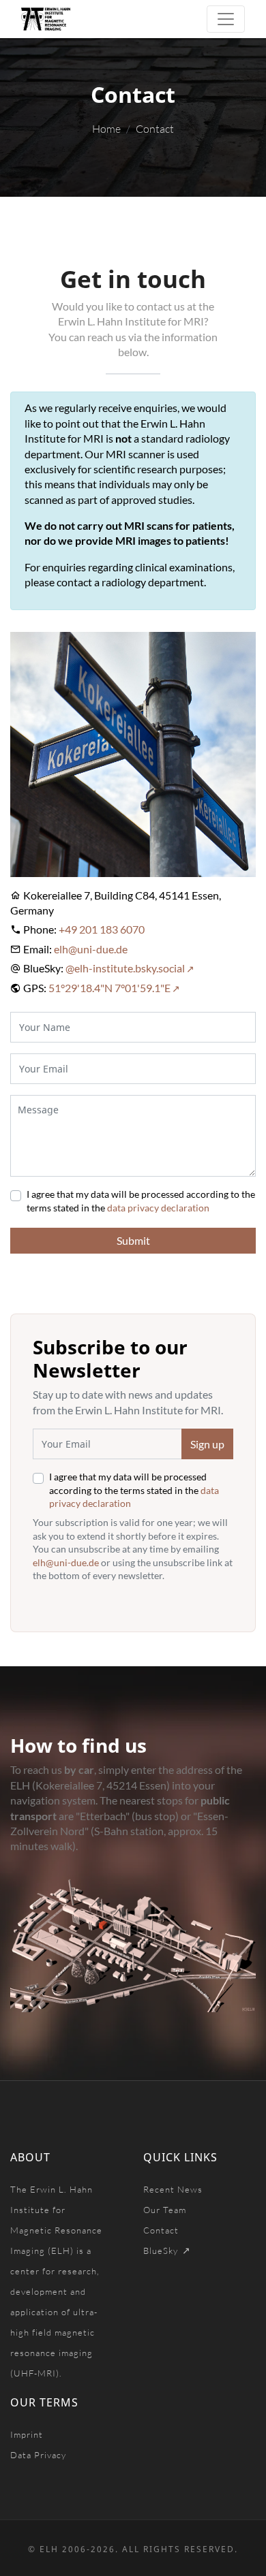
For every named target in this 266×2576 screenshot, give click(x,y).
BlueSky (162, 2251)
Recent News (173, 2189)
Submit (133, 1240)
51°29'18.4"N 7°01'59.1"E (109, 988)
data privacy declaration (158, 1208)
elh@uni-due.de (91, 949)
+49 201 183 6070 (102, 929)
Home (106, 129)
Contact (161, 2230)
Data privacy (38, 2455)
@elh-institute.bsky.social (125, 968)
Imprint (27, 2434)
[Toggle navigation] (226, 19)
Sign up (207, 1444)
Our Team (165, 2210)
